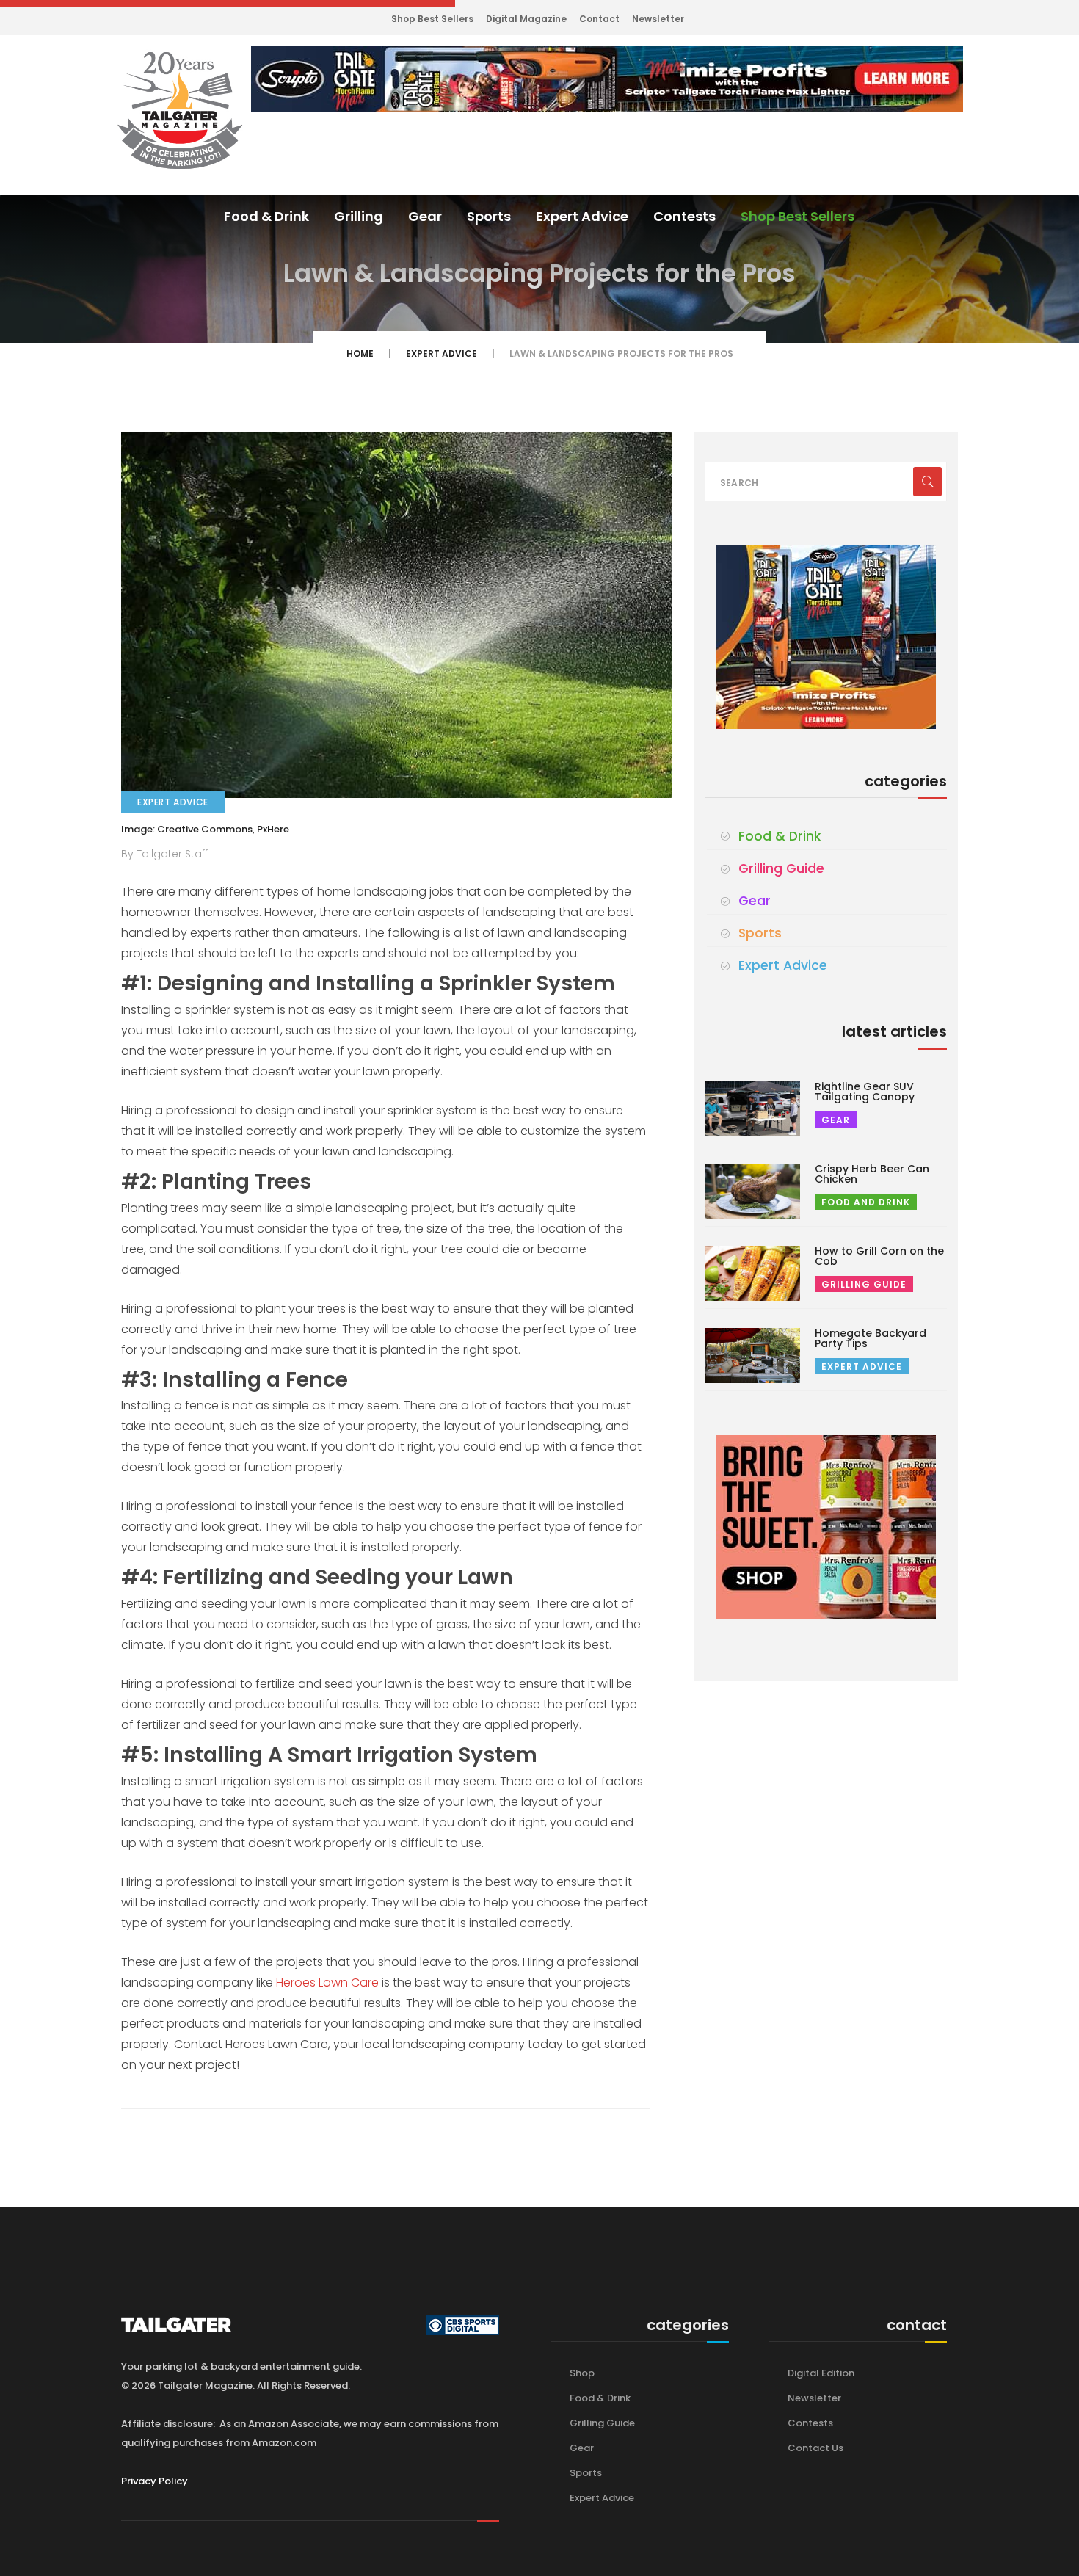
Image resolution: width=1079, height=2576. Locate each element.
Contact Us (815, 2448)
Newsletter (658, 19)
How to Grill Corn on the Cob (879, 1256)
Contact (599, 19)
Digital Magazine (526, 19)
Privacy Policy (155, 2481)
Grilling (359, 216)
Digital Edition (821, 2373)
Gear (425, 216)
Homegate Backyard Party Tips (871, 1338)
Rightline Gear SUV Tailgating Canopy (865, 1092)
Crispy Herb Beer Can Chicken (872, 1174)
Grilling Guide (781, 868)
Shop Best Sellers (432, 19)
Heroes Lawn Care (327, 1982)
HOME (360, 353)
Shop (582, 2373)
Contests (684, 216)
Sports (489, 216)
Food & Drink (266, 216)
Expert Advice (582, 216)
